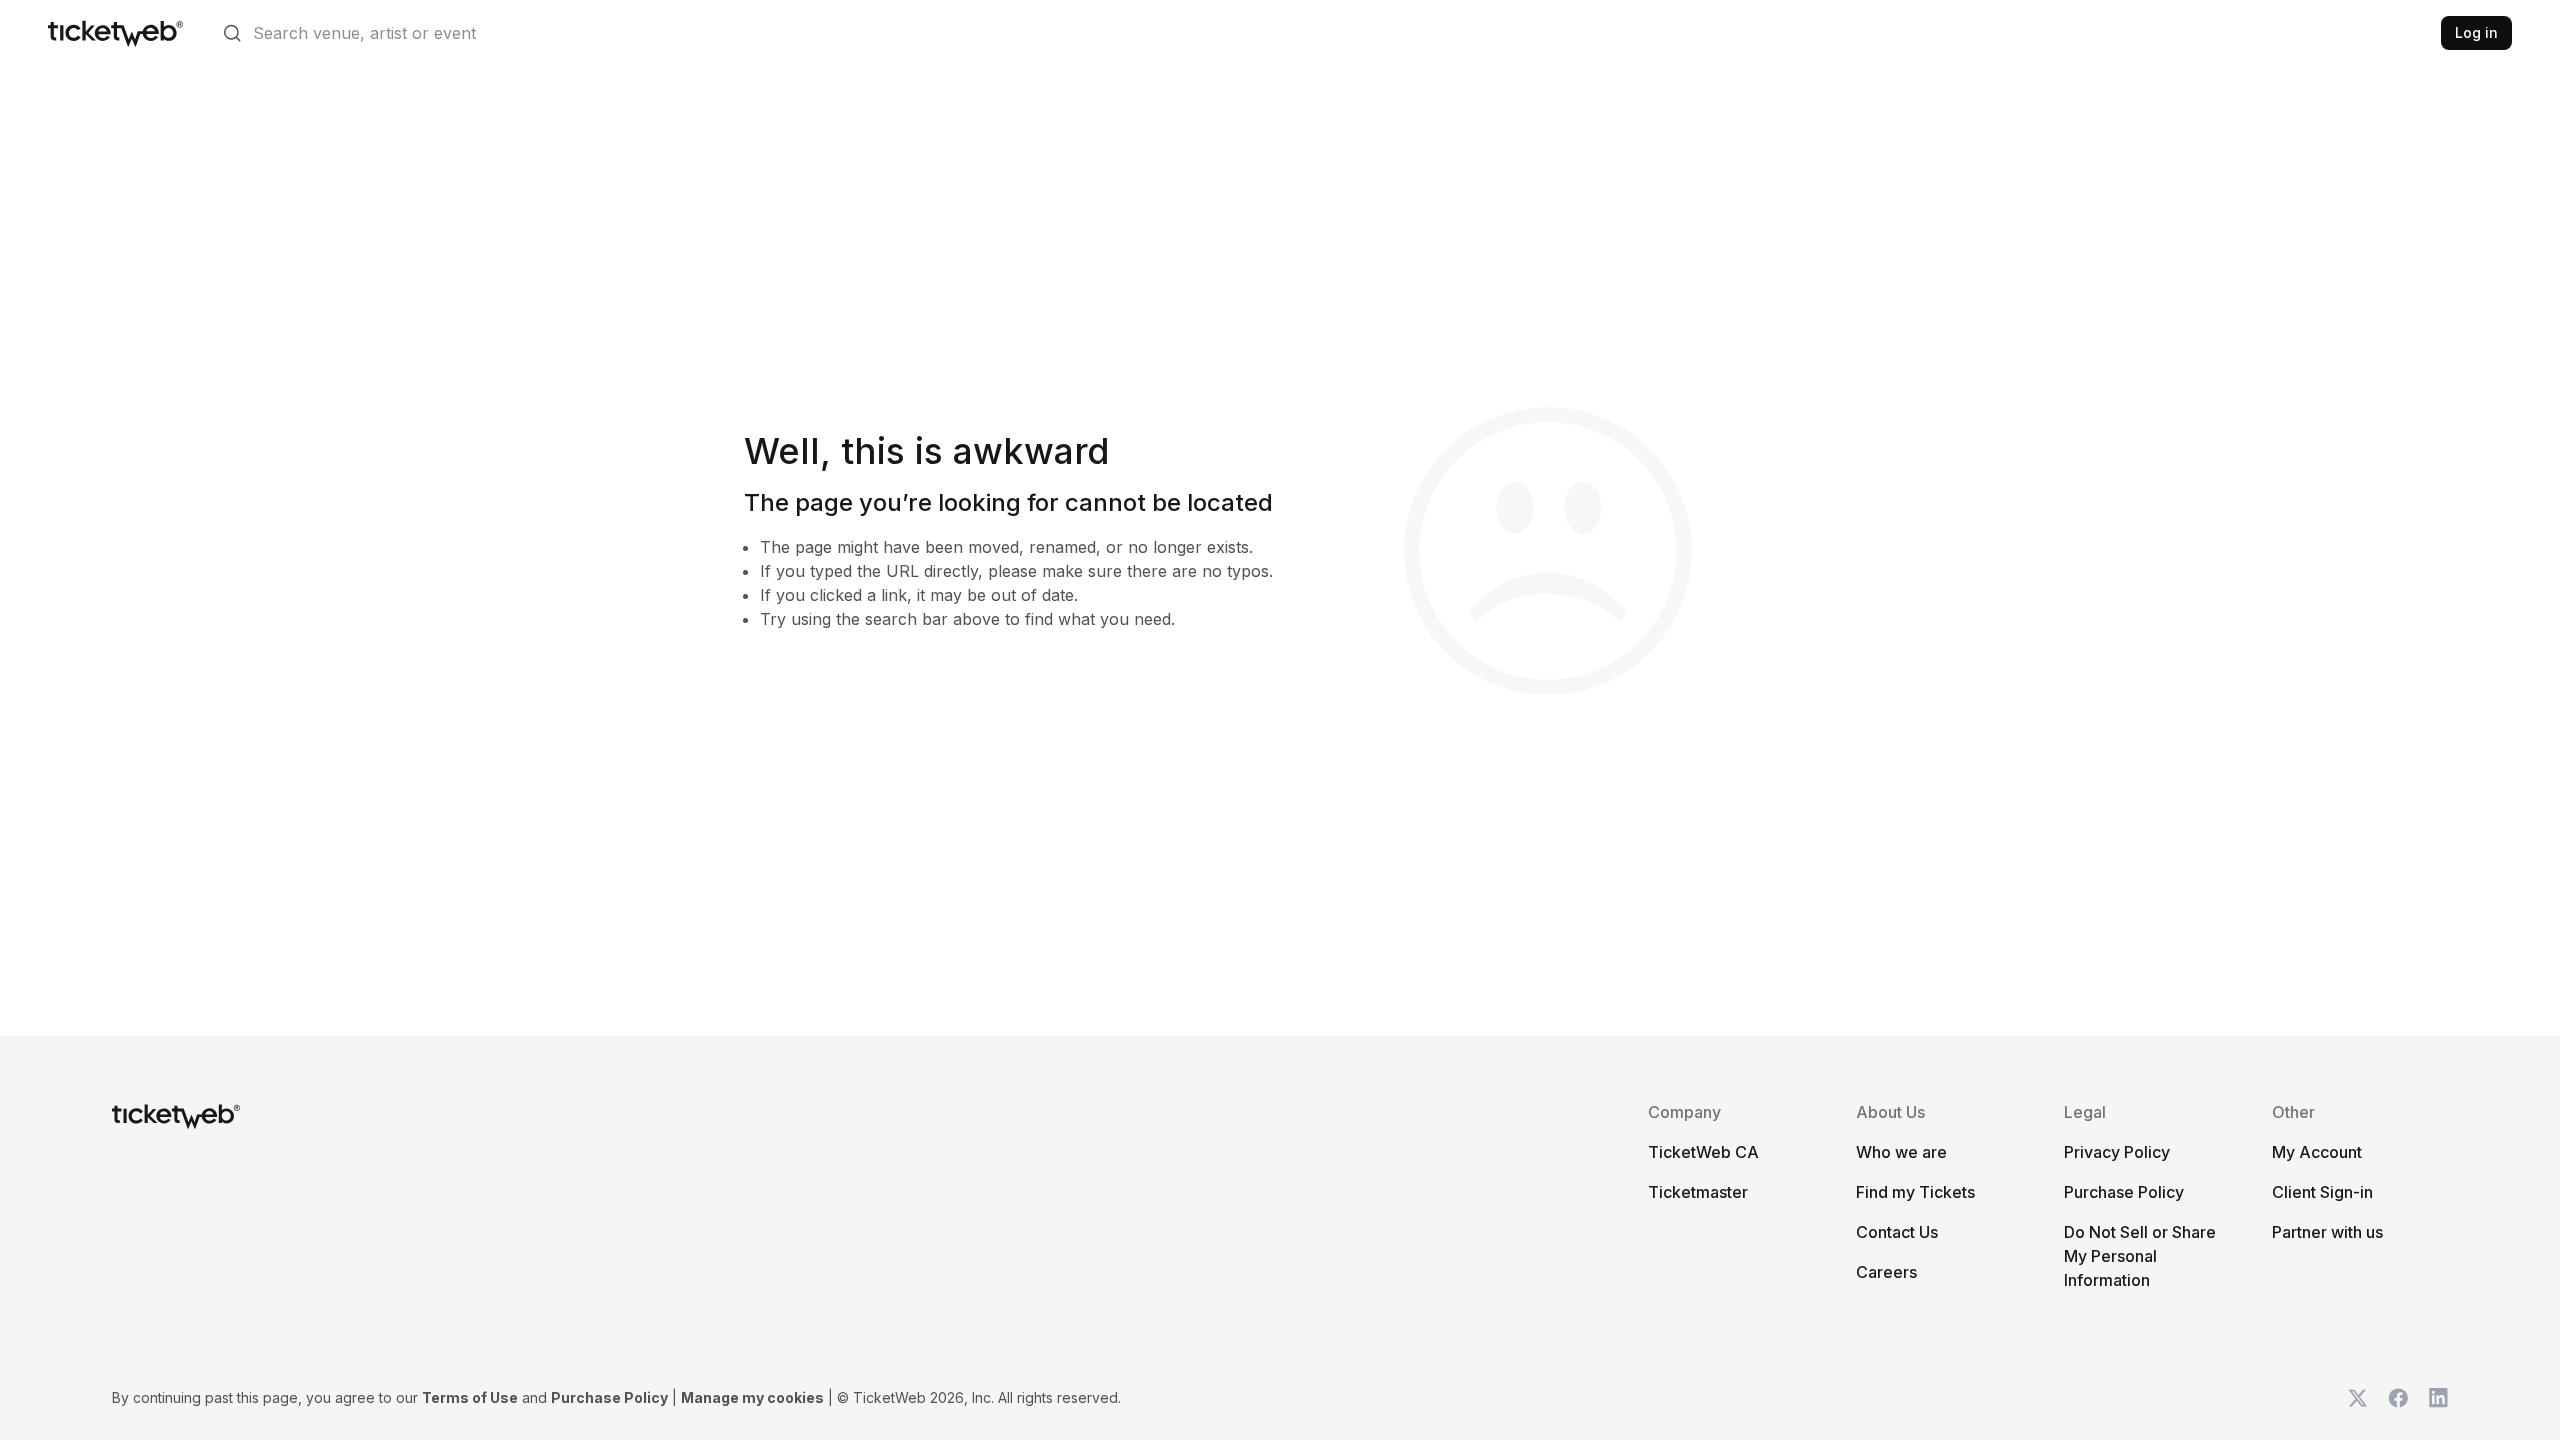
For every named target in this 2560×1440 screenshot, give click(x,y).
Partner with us (2327, 1232)
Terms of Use (470, 1397)
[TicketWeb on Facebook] (2398, 1398)
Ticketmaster (1698, 1192)
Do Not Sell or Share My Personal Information (2140, 1256)
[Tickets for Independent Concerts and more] (115, 33)
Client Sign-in (2322, 1192)
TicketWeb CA (1703, 1152)
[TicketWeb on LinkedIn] (2438, 1398)
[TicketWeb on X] (2358, 1398)
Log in (2476, 32)
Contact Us (1897, 1232)
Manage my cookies (752, 1397)
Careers (1886, 1272)
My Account (2317, 1152)
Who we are (1901, 1152)
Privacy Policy (2117, 1152)
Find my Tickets (1915, 1192)
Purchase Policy (2124, 1192)
